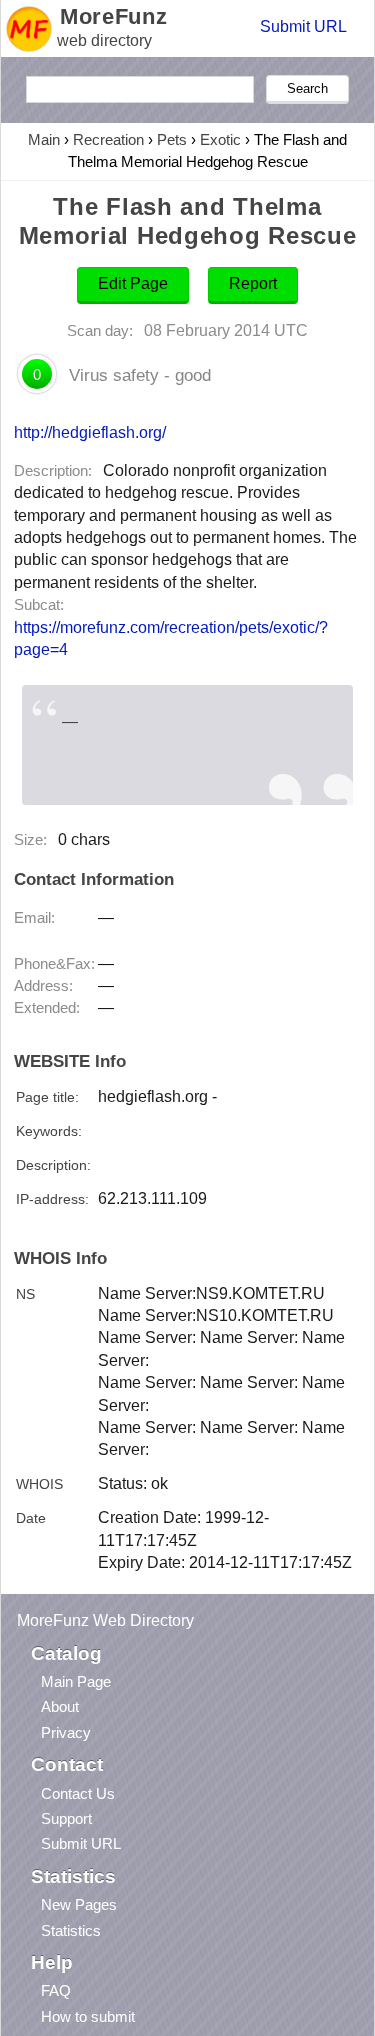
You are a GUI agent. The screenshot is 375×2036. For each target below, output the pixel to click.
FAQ (56, 1990)
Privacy (66, 1732)
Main (44, 139)
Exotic (220, 139)
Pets (172, 139)
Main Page (76, 1681)
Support (66, 1818)
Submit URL (303, 26)
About (60, 1706)
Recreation (108, 139)
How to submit (88, 2016)
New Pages (79, 1904)
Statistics (71, 1930)
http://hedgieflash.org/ (90, 432)
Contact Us (78, 1793)
